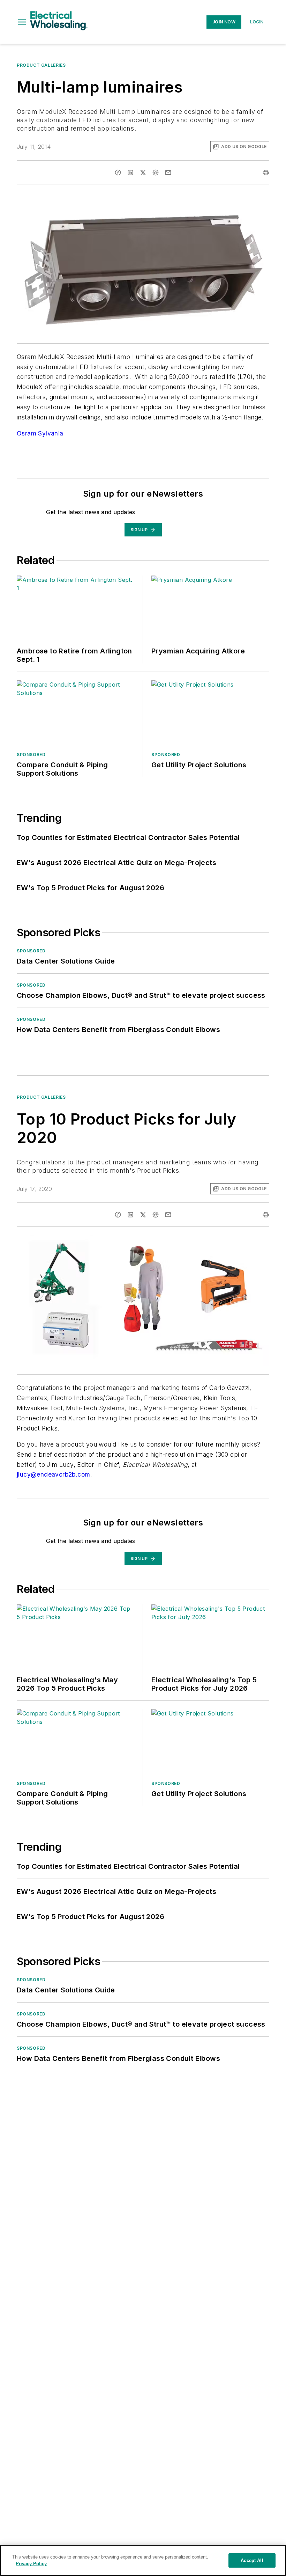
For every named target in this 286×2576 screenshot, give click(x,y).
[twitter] (143, 173)
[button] (22, 22)
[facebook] (118, 173)
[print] (266, 173)
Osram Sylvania (40, 433)
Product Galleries (41, 65)
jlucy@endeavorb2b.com (53, 1474)
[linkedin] (130, 173)
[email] (168, 173)
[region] (143, 2560)
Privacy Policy (31, 2564)
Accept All (252, 2560)
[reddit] (156, 173)
